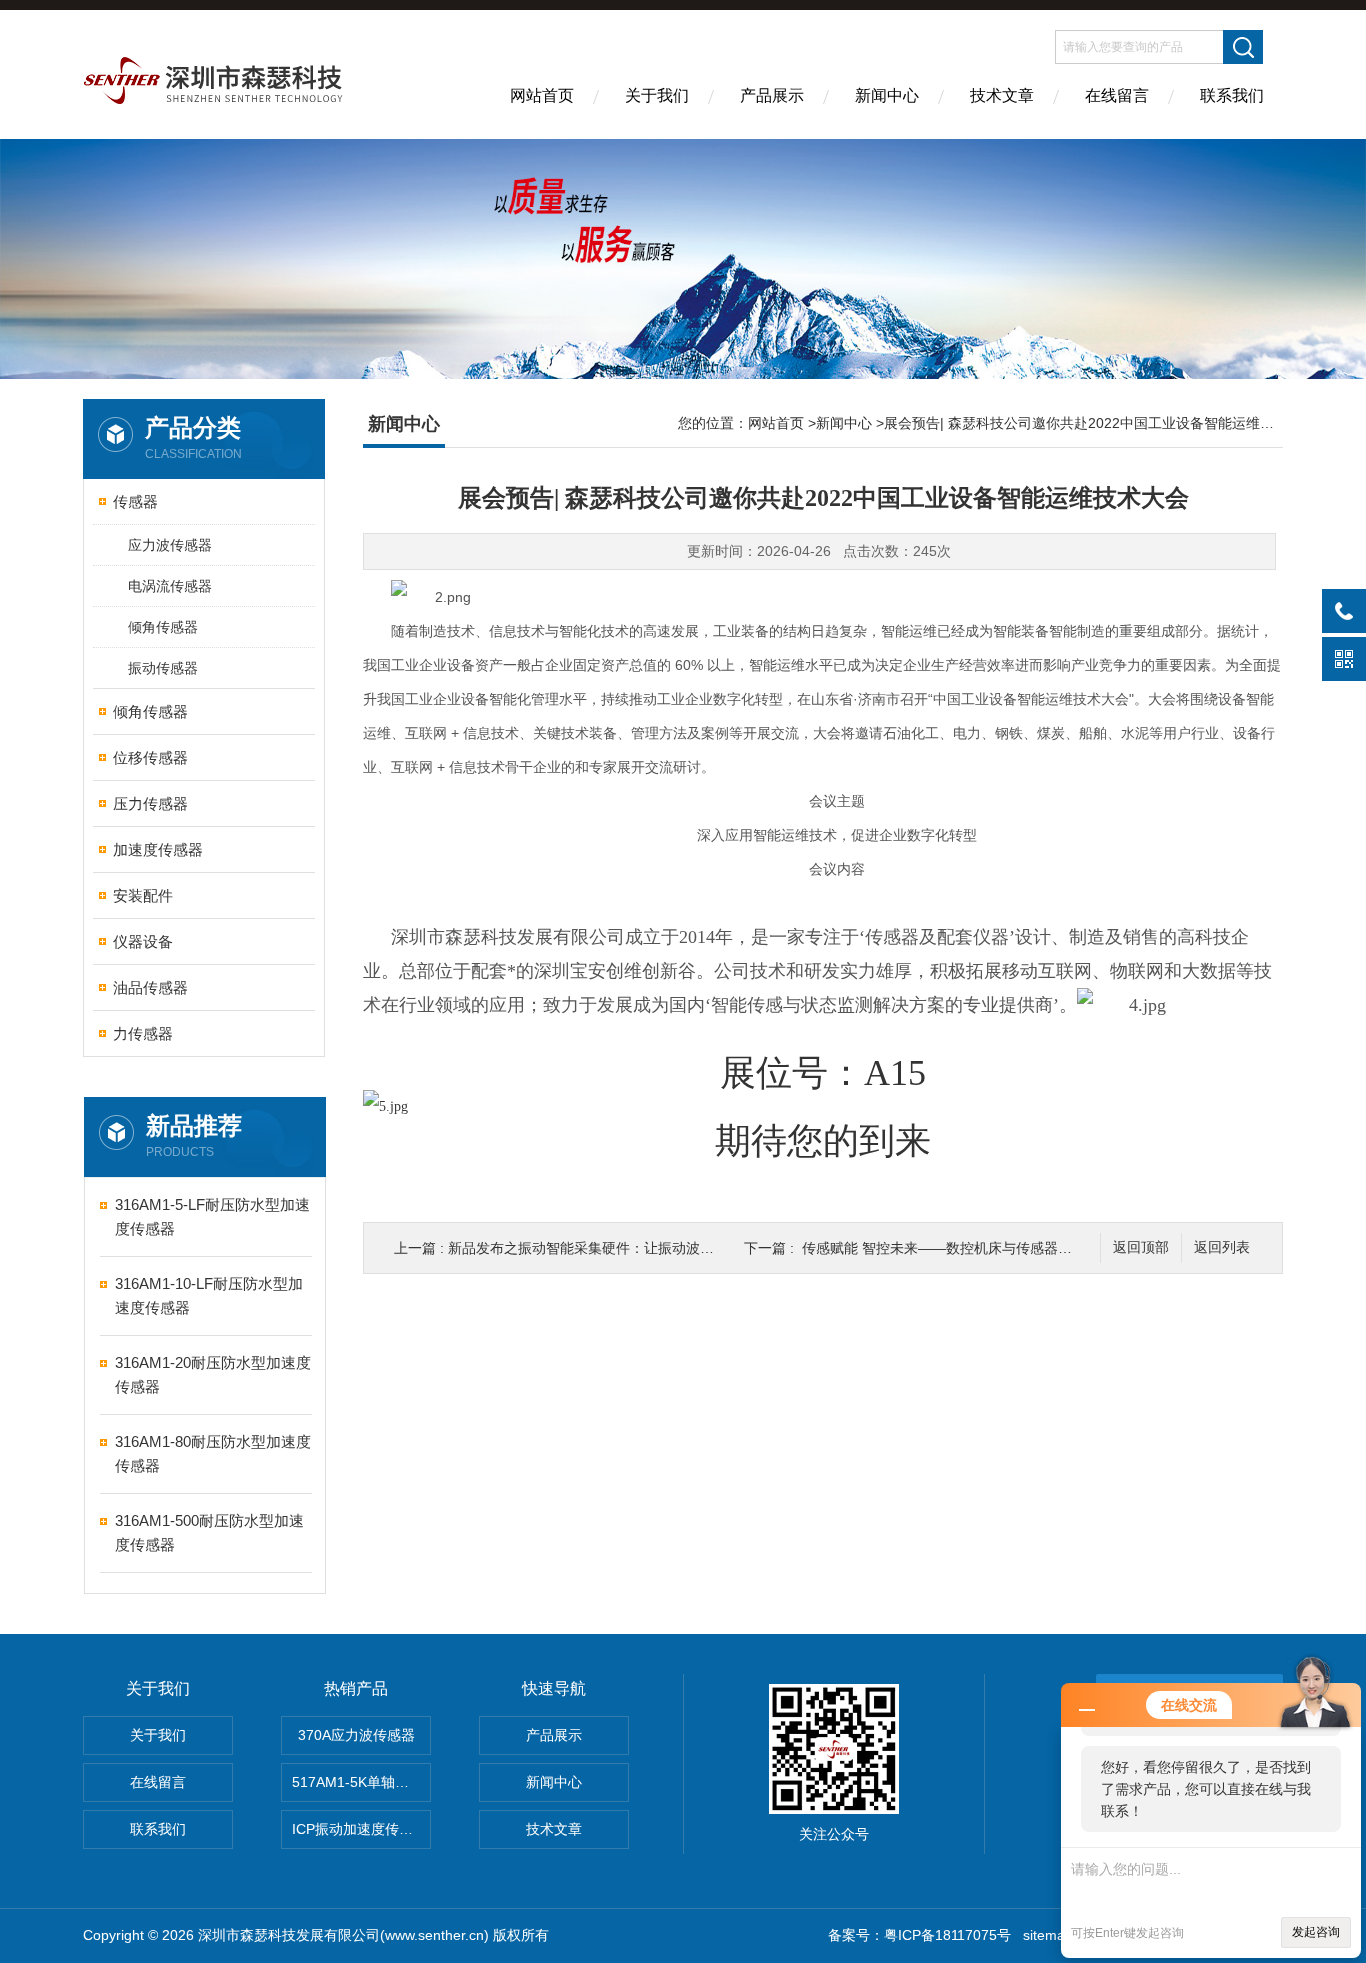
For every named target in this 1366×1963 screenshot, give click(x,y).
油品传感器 (150, 987)
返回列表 (1222, 1247)
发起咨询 (1316, 1932)
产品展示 (772, 95)
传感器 (135, 501)
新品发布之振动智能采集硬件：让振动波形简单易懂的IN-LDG (640, 1248)
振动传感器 (163, 668)
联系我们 (1232, 95)
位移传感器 (150, 757)
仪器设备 (143, 941)
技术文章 (1002, 95)
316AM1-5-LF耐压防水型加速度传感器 (212, 1216)
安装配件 (143, 895)
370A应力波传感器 (356, 1735)
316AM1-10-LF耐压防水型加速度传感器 (209, 1295)
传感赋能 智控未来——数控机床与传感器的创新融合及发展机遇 (1000, 1248)
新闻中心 (887, 95)
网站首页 (542, 95)
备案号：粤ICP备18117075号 (919, 1935)
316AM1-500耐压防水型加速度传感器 (209, 1532)
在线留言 (1117, 95)
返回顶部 (1141, 1247)
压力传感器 (150, 803)
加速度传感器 (158, 849)
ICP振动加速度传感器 (359, 1829)
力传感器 (143, 1033)
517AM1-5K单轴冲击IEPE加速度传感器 (361, 1782)
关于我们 (657, 95)
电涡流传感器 (170, 586)
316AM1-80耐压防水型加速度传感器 (213, 1453)
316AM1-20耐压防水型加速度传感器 (213, 1374)
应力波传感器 (170, 545)
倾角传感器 (163, 627)
